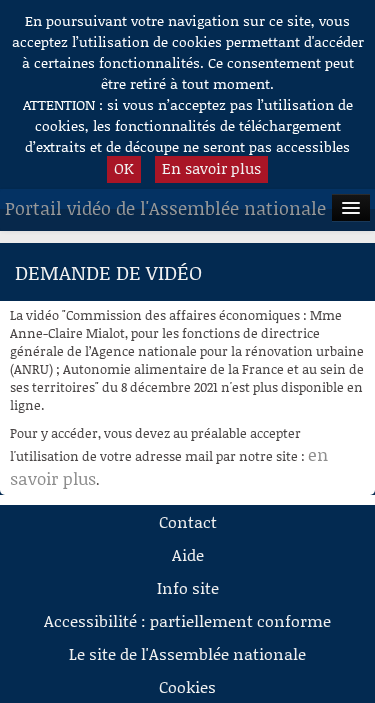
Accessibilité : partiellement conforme (187, 620)
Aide (188, 554)
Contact (188, 521)
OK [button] (124, 168)
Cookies (187, 686)
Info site (188, 587)
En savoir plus (211, 168)
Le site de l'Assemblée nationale (187, 653)
